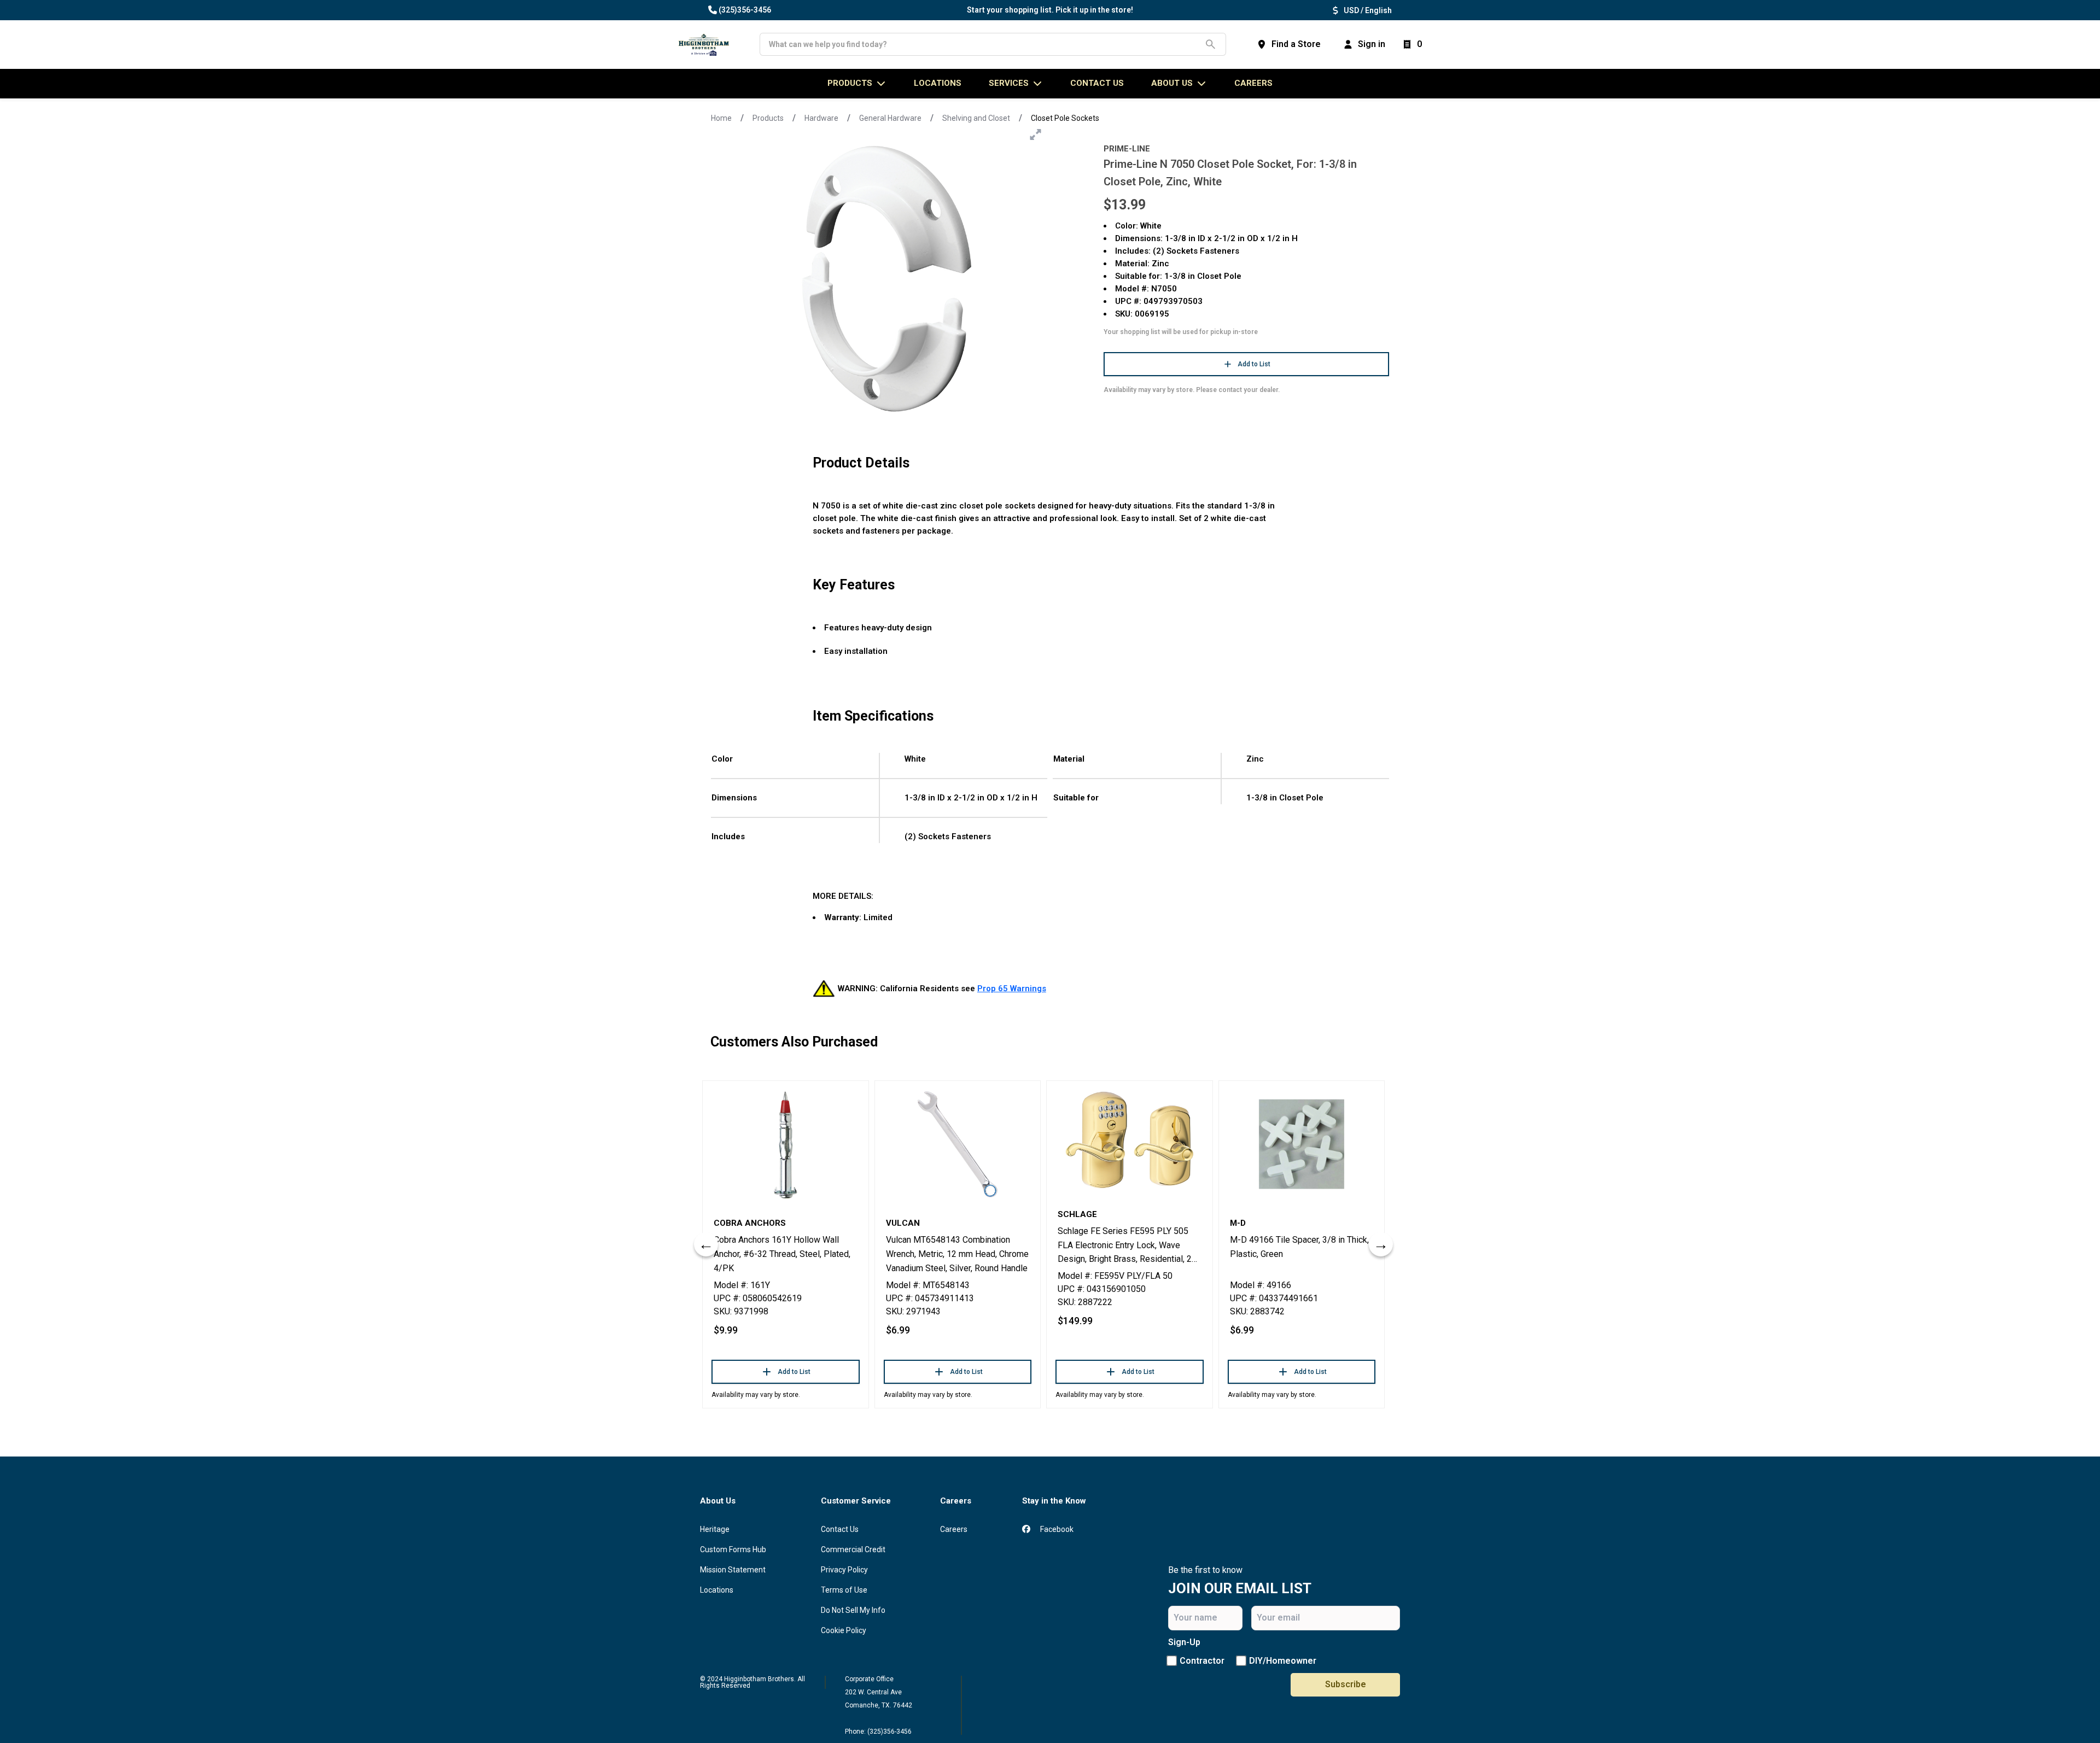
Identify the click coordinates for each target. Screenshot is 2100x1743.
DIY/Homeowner (1283, 1661)
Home (721, 118)
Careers (1253, 83)
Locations (717, 1590)
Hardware (821, 118)
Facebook (1056, 1529)
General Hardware (890, 118)
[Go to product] (786, 1144)
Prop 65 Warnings (1012, 989)
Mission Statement (733, 1570)
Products (768, 118)
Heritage (715, 1529)
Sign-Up (1184, 1642)
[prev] (706, 1244)
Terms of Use (844, 1590)
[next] (1381, 1244)
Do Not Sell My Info (853, 1610)
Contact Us (840, 1529)
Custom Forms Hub (733, 1549)
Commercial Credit (853, 1549)
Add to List (1254, 364)
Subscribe (1346, 1684)
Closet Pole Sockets (1065, 118)
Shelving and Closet (976, 118)
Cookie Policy (844, 1630)
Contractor (1202, 1661)
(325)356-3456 (745, 10)
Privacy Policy (844, 1570)
